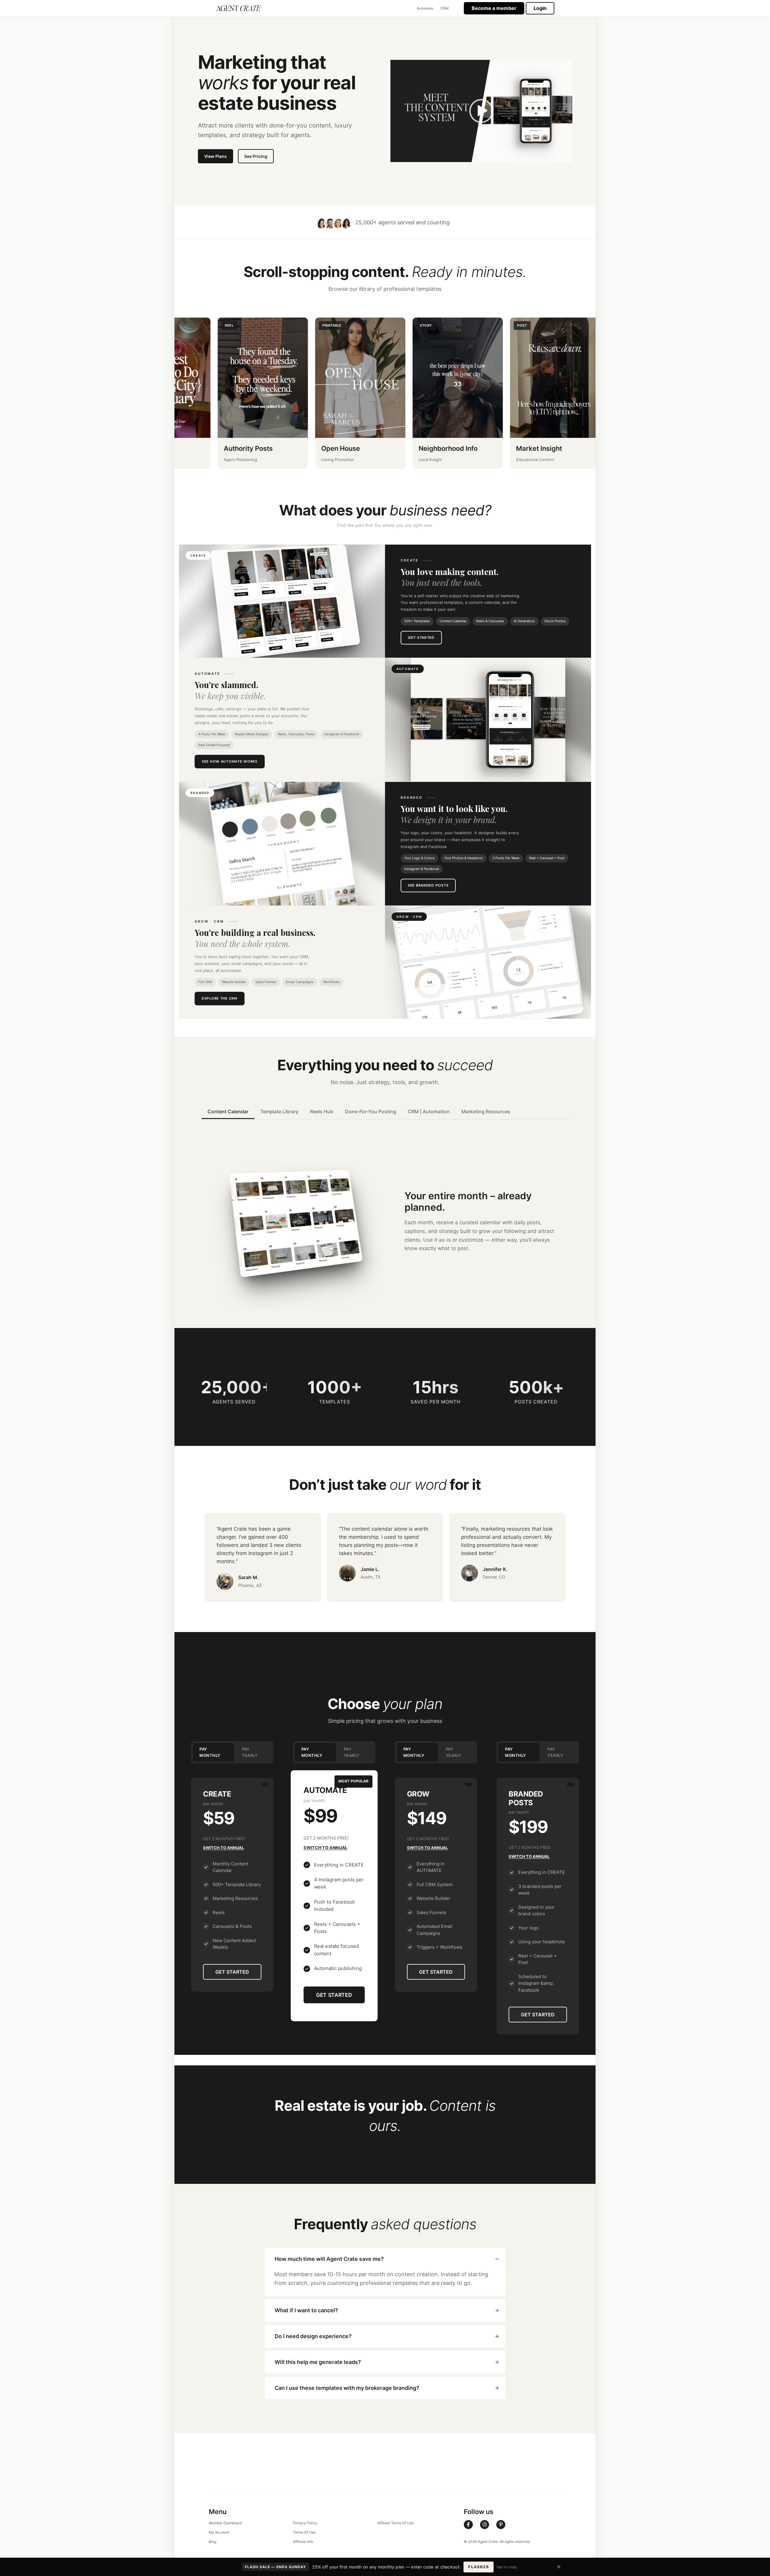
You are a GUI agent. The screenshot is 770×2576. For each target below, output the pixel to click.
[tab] (228, 1112)
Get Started (421, 638)
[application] (481, 111)
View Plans (216, 156)
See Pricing (256, 156)
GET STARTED (232, 1972)
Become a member (494, 8)
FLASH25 (479, 2567)
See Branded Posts (428, 885)
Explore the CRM (220, 998)
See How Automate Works (230, 761)
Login (540, 8)
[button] (481, 111)
